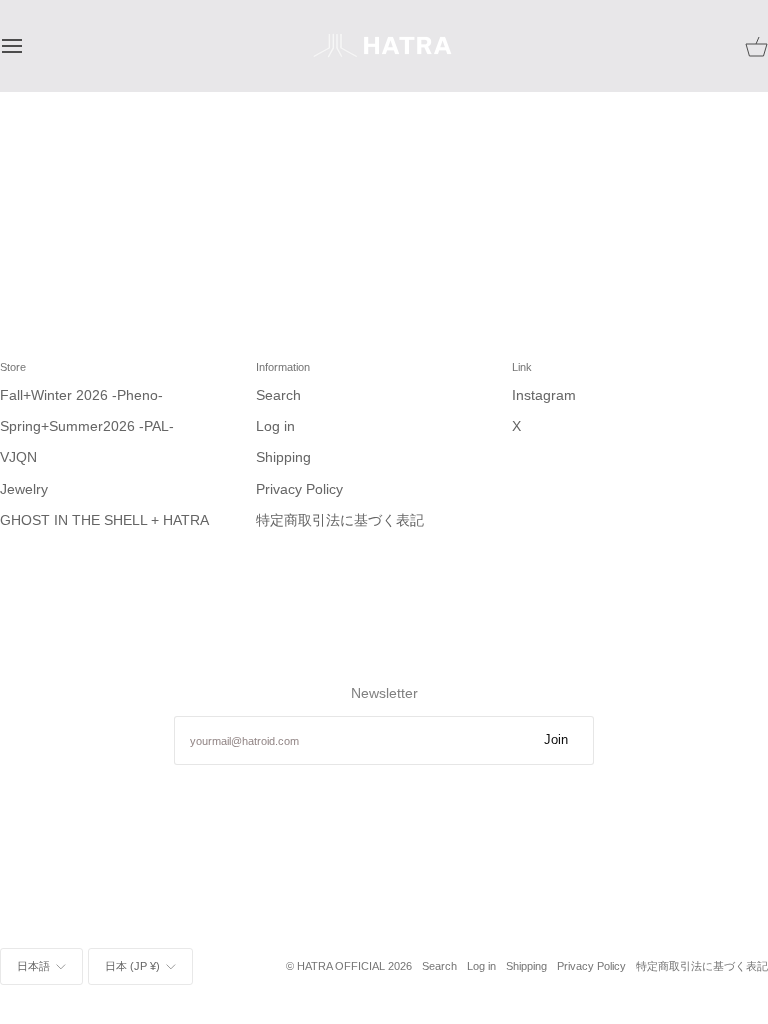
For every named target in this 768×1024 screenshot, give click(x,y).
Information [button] (283, 367)
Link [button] (522, 367)
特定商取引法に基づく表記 (340, 520)
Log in (275, 426)
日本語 (33, 966)
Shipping (283, 457)
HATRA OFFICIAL (341, 966)
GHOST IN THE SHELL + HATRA (104, 520)
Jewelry (24, 489)
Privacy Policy (299, 489)
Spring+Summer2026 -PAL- (87, 426)
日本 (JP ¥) (132, 966)
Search (278, 395)
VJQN (18, 457)
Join (556, 740)
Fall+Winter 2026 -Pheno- (81, 395)
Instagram (544, 395)
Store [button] (13, 367)
